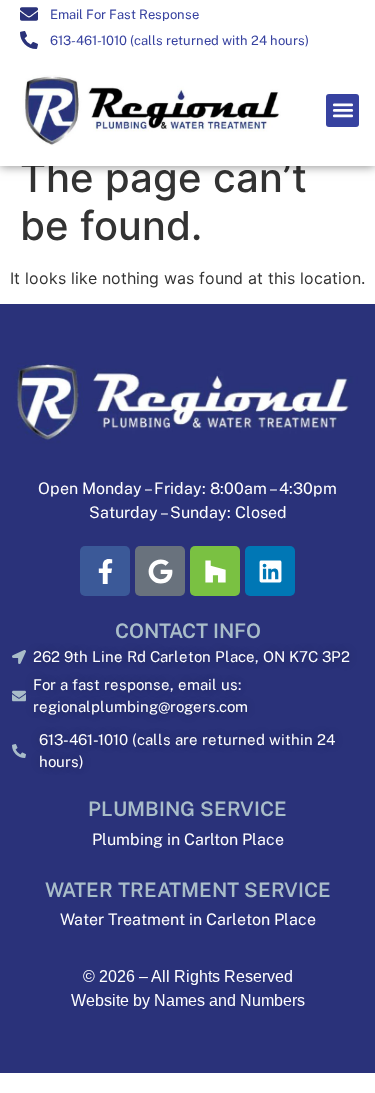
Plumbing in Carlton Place (188, 839)
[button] (342, 110)
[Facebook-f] (105, 571)
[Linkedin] (270, 571)
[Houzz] (215, 571)
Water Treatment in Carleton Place (188, 919)
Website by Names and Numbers (188, 1000)
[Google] (160, 571)
